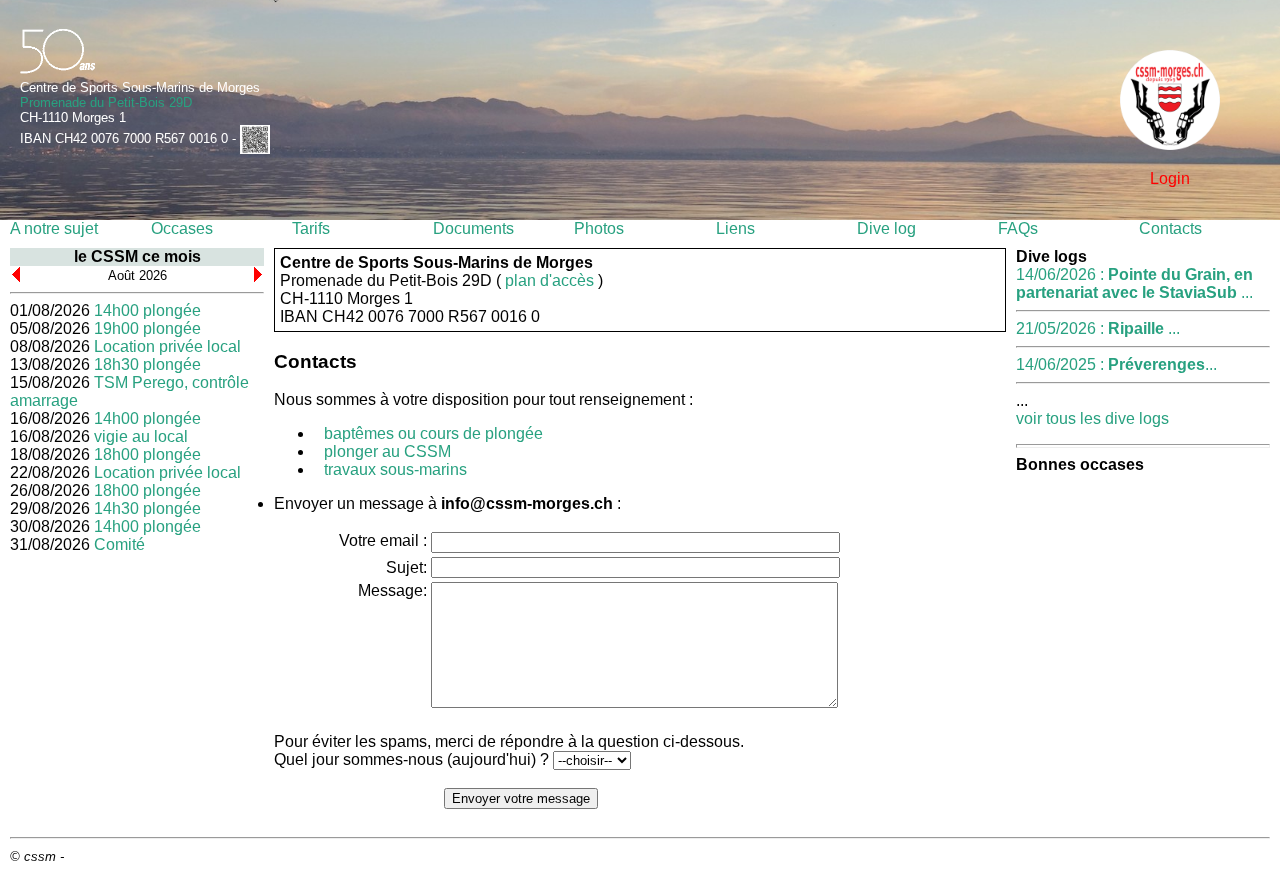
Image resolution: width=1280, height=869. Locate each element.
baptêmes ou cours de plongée (433, 433)
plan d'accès (549, 280)
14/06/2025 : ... (1116, 364)
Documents (473, 228)
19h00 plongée (147, 328)
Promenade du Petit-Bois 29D (106, 102)
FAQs (1018, 228)
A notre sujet (54, 228)
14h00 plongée (147, 310)
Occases (182, 228)
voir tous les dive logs (1092, 418)
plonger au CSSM (387, 451)
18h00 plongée (147, 454)
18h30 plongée (147, 364)
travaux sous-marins (395, 469)
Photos (599, 228)
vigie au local (141, 436)
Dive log (886, 228)
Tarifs (311, 228)
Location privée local (167, 346)
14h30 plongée (147, 508)
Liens (735, 228)
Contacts (1170, 228)
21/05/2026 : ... (1098, 328)
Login (1170, 178)
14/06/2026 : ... (1134, 283)
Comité (119, 544)
